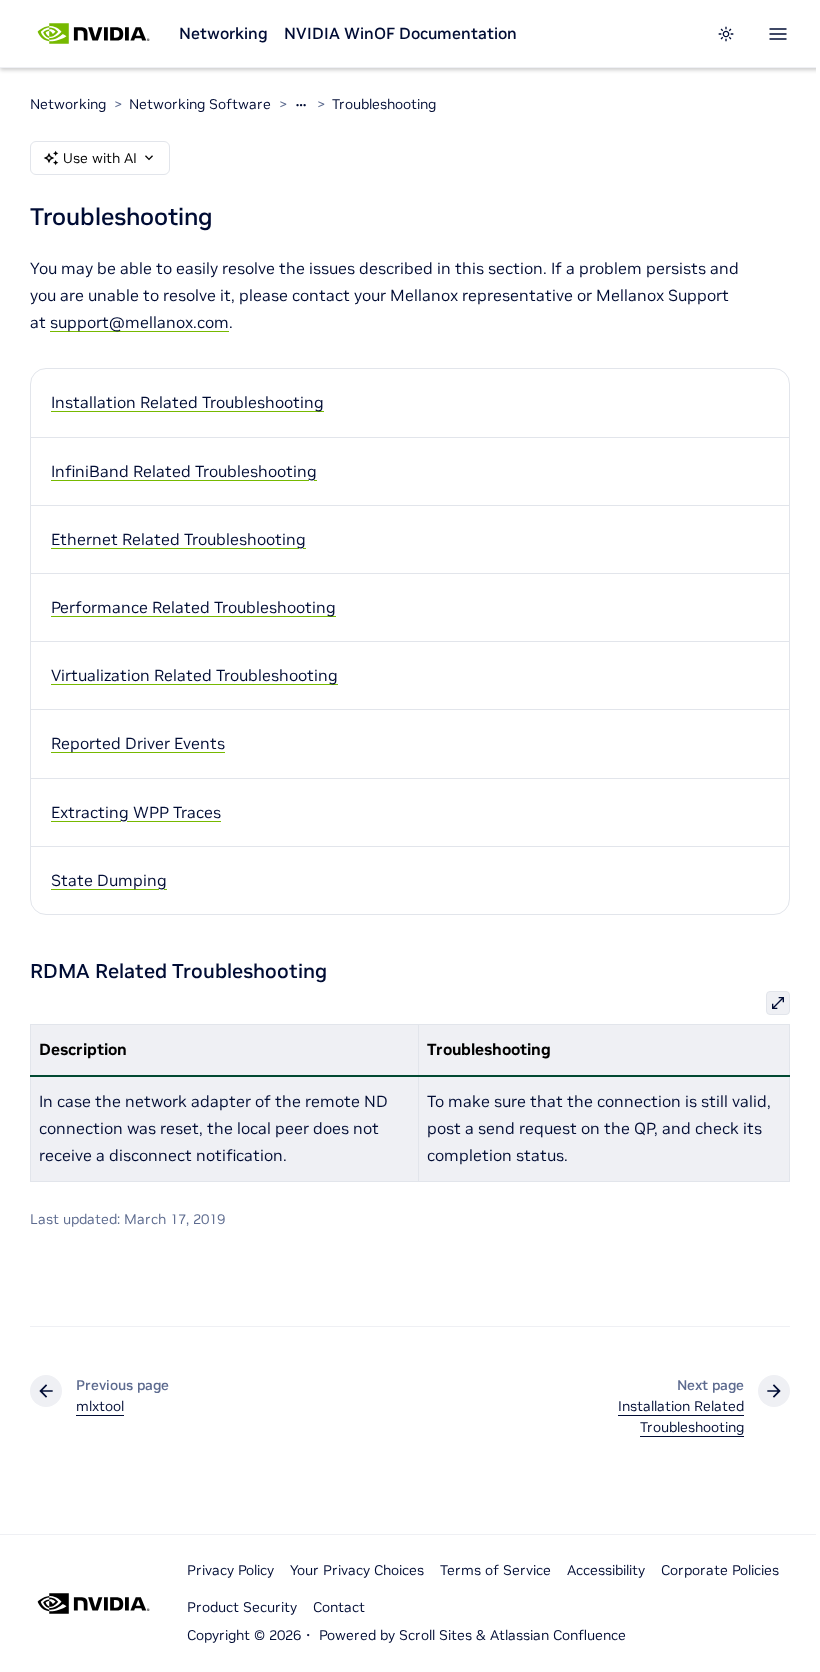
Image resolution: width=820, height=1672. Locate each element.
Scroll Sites (435, 1635)
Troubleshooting (384, 104)
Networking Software (200, 104)
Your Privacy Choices (357, 1570)
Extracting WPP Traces (136, 812)
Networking (223, 33)
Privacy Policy (230, 1570)
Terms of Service (495, 1570)
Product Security (242, 1607)
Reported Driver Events (138, 743)
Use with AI (100, 158)
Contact (339, 1607)
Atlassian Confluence (558, 1635)
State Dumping (109, 880)
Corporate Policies (720, 1570)
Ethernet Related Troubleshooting (178, 539)
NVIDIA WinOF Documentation (400, 33)
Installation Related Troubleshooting (187, 402)
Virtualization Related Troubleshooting (194, 675)
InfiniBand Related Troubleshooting (184, 471)
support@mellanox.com (139, 322)
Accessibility (606, 1570)
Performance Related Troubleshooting (193, 607)
